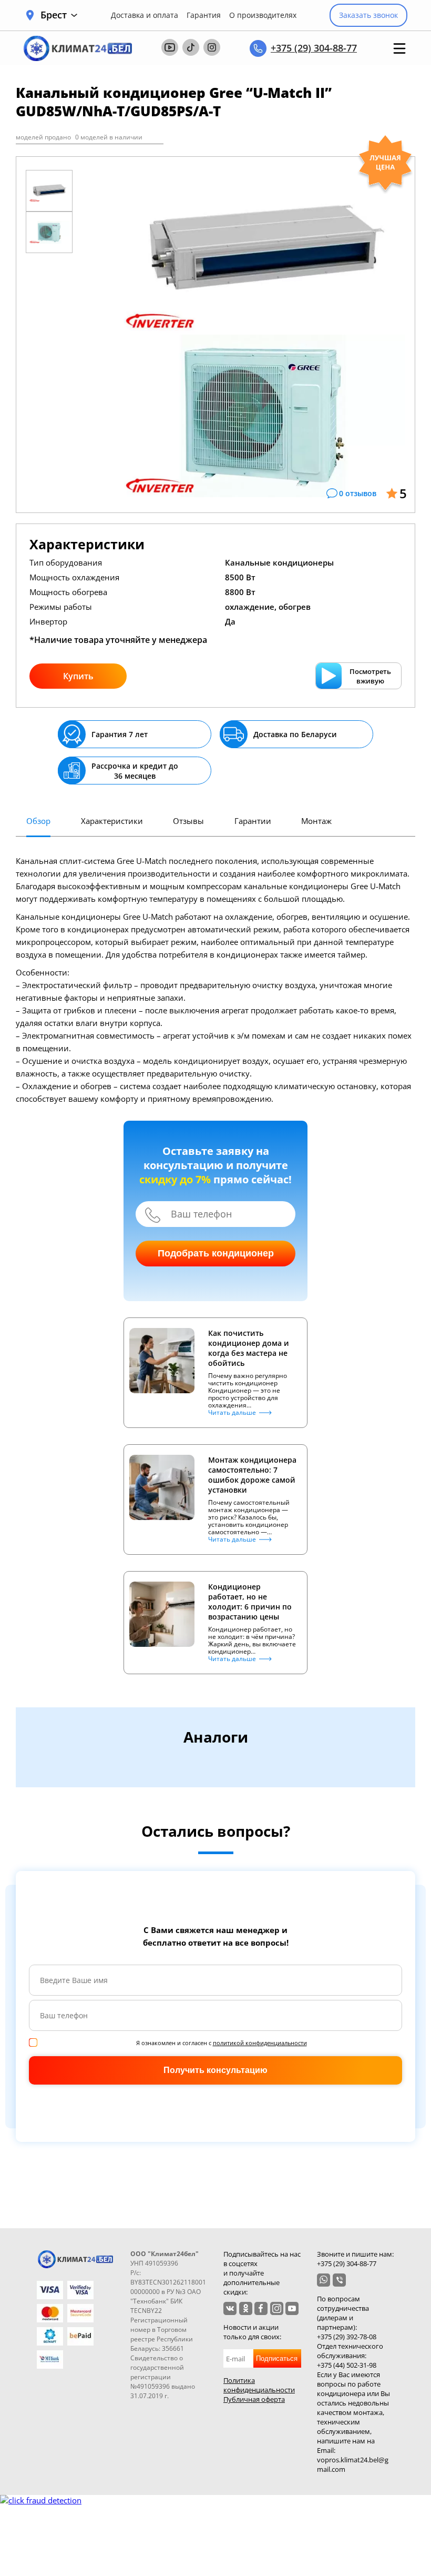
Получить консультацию (215, 2070)
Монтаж (316, 821)
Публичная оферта (254, 2399)
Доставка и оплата (145, 15)
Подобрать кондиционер (216, 1253)
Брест (54, 15)
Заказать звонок (368, 15)
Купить (78, 676)
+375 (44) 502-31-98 (347, 2365)
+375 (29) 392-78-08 (347, 2337)
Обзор (38, 821)
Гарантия (204, 15)
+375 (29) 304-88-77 (314, 48)
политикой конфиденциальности (260, 2043)
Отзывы (188, 821)
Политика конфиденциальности (259, 2385)
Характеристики (112, 821)
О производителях (263, 15)
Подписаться (277, 2358)
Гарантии (253, 821)
